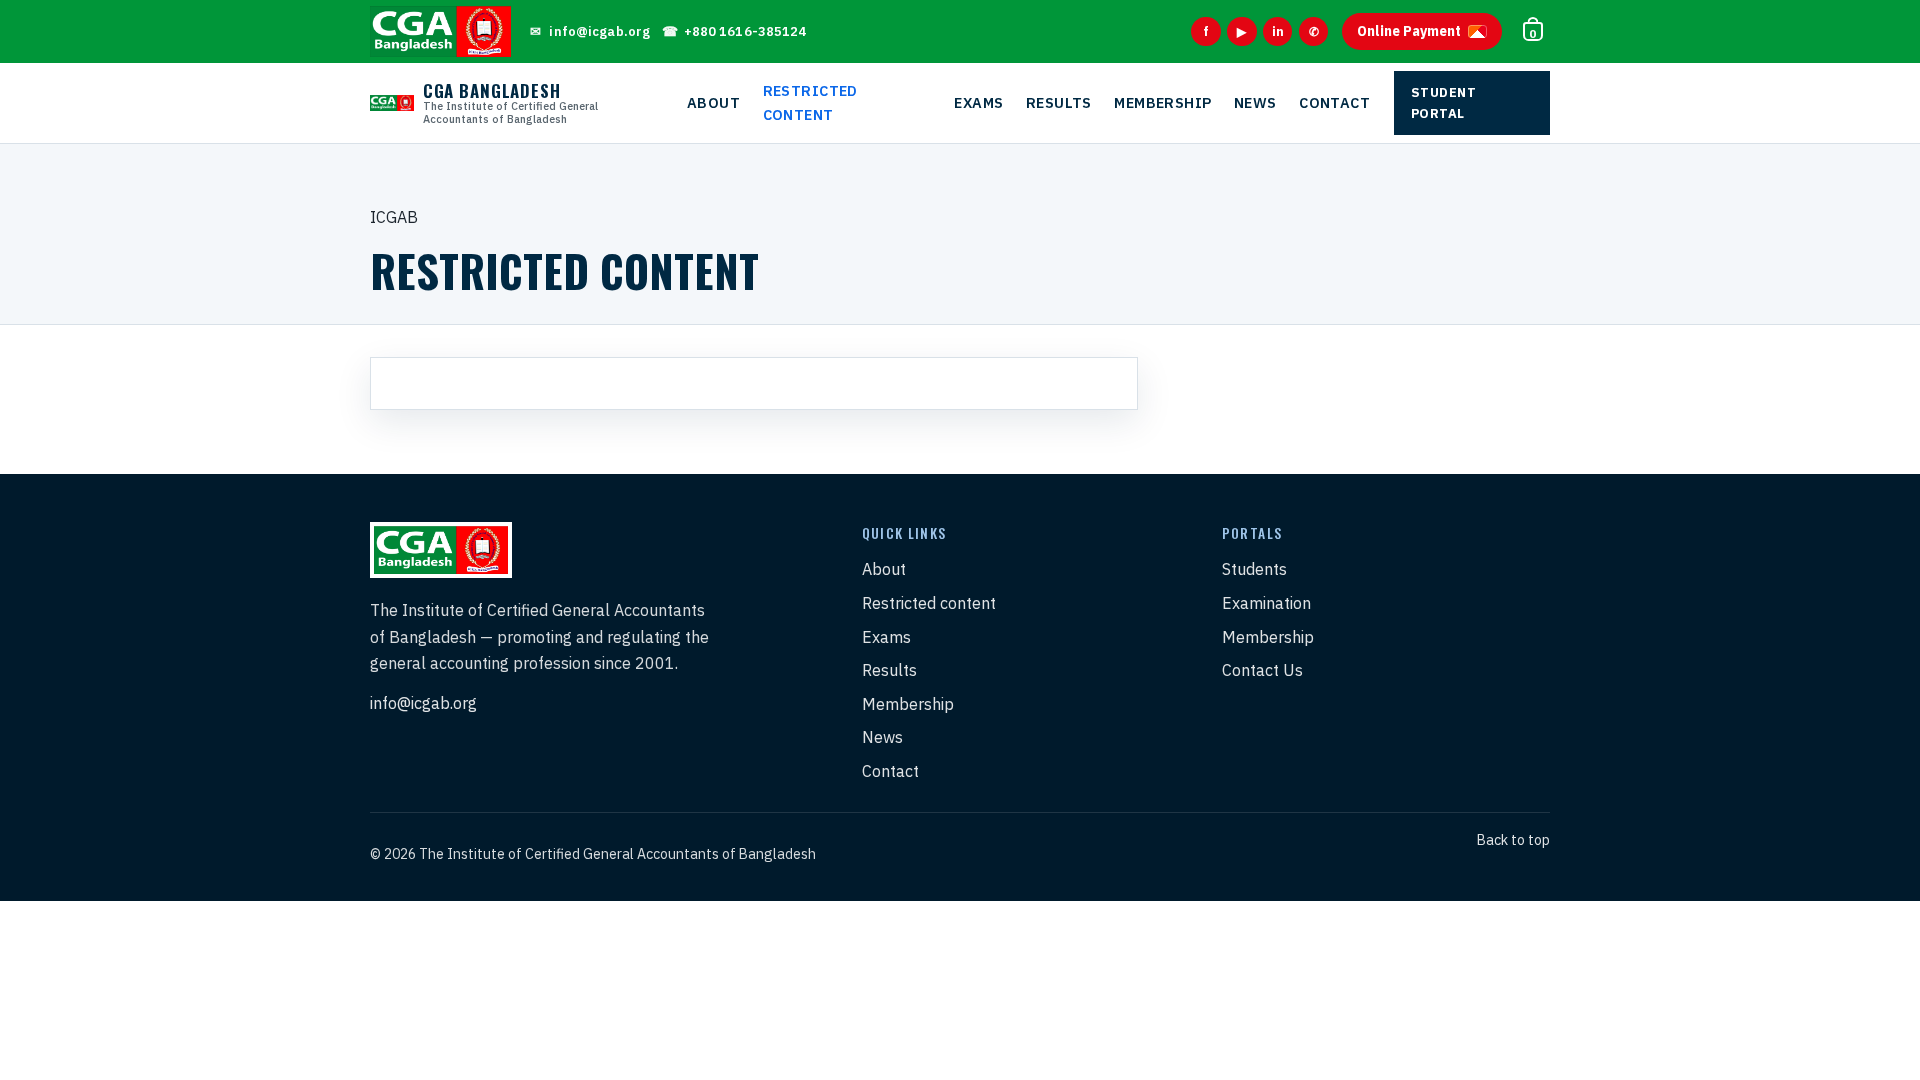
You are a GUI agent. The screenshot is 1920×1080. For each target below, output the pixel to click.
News (1255, 102)
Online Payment (1409, 31)
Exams (978, 102)
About (713, 102)
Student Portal (1444, 103)
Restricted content (810, 102)
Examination (1266, 603)
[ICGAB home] (440, 31)
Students (1254, 569)
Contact (1334, 102)
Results (1059, 102)
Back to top (1513, 840)
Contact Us (1262, 670)
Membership (1162, 102)
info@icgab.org (423, 703)
